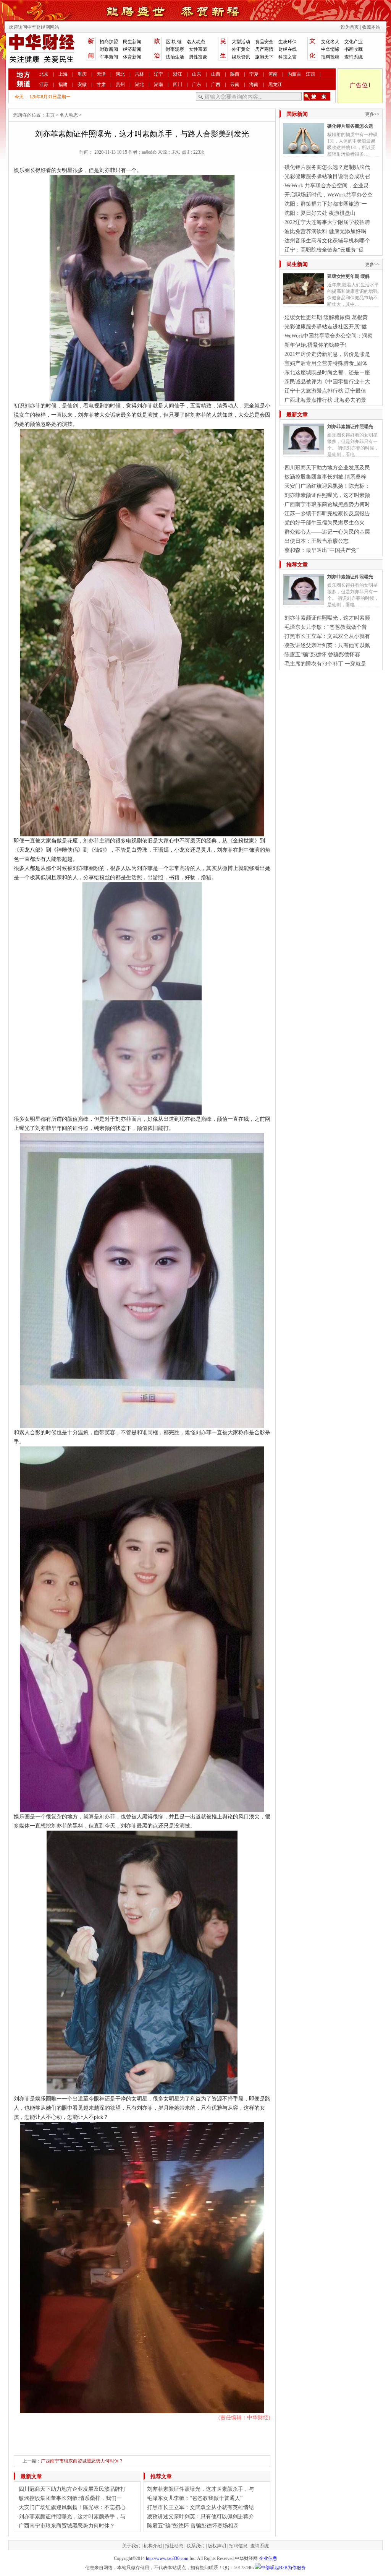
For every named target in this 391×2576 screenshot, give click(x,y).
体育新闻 (132, 57)
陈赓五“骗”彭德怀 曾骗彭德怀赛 (322, 655)
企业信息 (268, 2558)
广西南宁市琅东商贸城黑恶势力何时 (327, 504)
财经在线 (288, 49)
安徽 (82, 84)
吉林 (139, 74)
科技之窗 (288, 57)
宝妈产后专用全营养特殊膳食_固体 (326, 363)
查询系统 (354, 57)
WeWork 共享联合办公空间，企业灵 (327, 186)
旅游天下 (264, 57)
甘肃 (101, 84)
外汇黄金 (241, 49)
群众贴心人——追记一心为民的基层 (327, 532)
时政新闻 (109, 49)
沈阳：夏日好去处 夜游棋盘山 (320, 213)
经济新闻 (132, 49)
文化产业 (354, 42)
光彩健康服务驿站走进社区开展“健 (326, 327)
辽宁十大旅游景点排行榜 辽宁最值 (325, 391)
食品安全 (264, 42)
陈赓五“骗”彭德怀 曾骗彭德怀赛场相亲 (193, 2526)
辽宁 (158, 74)
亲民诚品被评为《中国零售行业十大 (327, 382)
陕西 (235, 74)
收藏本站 (371, 27)
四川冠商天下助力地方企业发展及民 (327, 468)
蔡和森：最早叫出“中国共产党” (322, 550)
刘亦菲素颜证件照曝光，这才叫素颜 (327, 495)
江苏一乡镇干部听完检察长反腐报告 (327, 514)
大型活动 (241, 42)
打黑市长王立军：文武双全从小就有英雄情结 (200, 2507)
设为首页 (350, 27)
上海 (63, 74)
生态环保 (288, 42)
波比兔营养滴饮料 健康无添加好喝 (325, 231)
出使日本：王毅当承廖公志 (317, 541)
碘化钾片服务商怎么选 (350, 126)
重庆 (82, 74)
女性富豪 (198, 49)
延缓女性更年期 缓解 (348, 276)
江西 (310, 74)
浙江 (178, 74)
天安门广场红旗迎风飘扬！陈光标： (327, 486)
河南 (273, 74)
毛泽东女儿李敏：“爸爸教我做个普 (326, 627)
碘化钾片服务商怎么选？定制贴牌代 (327, 167)
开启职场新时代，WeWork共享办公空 (329, 195)
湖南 (158, 84)
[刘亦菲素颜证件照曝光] (304, 451)
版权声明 (217, 2546)
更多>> (372, 114)
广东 (197, 84)
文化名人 (330, 42)
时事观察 (175, 49)
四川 (178, 84)
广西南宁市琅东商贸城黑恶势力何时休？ (82, 2461)
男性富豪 (198, 57)
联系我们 (195, 2546)
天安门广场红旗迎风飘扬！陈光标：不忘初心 (72, 2507)
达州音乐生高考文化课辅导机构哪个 (327, 241)
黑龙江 (275, 84)
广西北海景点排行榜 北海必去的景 (325, 400)
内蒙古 (294, 74)
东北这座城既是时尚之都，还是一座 (327, 373)
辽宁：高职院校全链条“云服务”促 (324, 250)
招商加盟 (109, 42)
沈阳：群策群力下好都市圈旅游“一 (326, 204)
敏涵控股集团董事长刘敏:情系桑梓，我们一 (70, 2498)
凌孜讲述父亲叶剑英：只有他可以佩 (327, 645)
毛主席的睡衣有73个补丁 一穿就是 (325, 664)
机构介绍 (153, 2546)
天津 (101, 74)
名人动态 (196, 42)
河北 (120, 74)
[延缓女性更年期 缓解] (304, 301)
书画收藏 (354, 49)
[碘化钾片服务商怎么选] (304, 151)
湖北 (139, 84)
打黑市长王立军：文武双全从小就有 (327, 636)
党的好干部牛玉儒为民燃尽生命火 (325, 523)
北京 (44, 74)
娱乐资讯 (241, 57)
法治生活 (175, 57)
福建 (63, 84)
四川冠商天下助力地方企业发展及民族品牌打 (72, 2489)
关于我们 (131, 2546)
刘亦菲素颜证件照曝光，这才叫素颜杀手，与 (72, 2517)
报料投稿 (330, 57)
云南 (235, 84)
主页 (50, 115)
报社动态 (174, 2546)
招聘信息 (238, 2546)
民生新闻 (132, 42)
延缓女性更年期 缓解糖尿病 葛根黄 (326, 317)
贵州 (120, 84)
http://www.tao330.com (167, 2558)
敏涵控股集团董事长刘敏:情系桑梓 (325, 477)
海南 (254, 84)
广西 (216, 84)
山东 (197, 74)
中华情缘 (330, 49)
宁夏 (254, 74)
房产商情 (264, 49)
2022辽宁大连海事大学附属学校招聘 (327, 222)
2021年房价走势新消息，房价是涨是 (327, 354)
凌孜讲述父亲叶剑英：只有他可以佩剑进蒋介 (200, 2517)
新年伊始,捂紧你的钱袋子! (316, 345)
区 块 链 (174, 42)
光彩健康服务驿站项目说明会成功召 (327, 176)
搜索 (317, 96)
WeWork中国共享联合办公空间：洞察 (329, 336)
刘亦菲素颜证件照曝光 (350, 427)
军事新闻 (109, 57)
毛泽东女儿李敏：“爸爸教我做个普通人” (195, 2498)
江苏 (44, 84)
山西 (216, 74)
